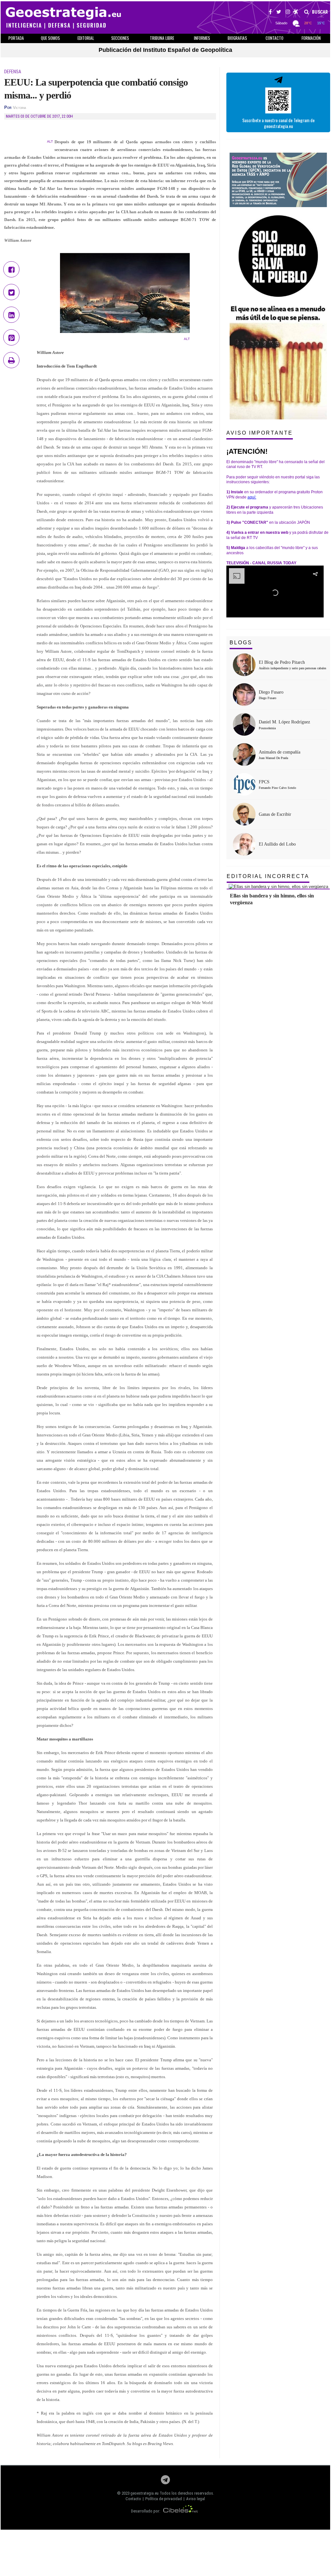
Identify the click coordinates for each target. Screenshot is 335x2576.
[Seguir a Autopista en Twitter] (279, 13)
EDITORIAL (86, 38)
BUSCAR (319, 12)
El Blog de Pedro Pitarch (282, 662)
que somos (50, 38)
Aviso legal (196, 2499)
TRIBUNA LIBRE (162, 38)
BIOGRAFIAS (237, 38)
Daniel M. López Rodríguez (284, 722)
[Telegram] (165, 2482)
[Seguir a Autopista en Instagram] (288, 13)
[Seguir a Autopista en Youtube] (296, 13)
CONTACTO (275, 38)
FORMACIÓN (311, 38)
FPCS (264, 782)
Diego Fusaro (271, 692)
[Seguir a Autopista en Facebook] (270, 13)
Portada (16, 38)
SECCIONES (120, 38)
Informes (202, 38)
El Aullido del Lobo (277, 844)
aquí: (252, 497)
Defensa (13, 72)
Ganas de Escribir (275, 814)
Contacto (133, 2499)
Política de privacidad (164, 2499)
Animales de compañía (280, 752)
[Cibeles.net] (181, 2511)
